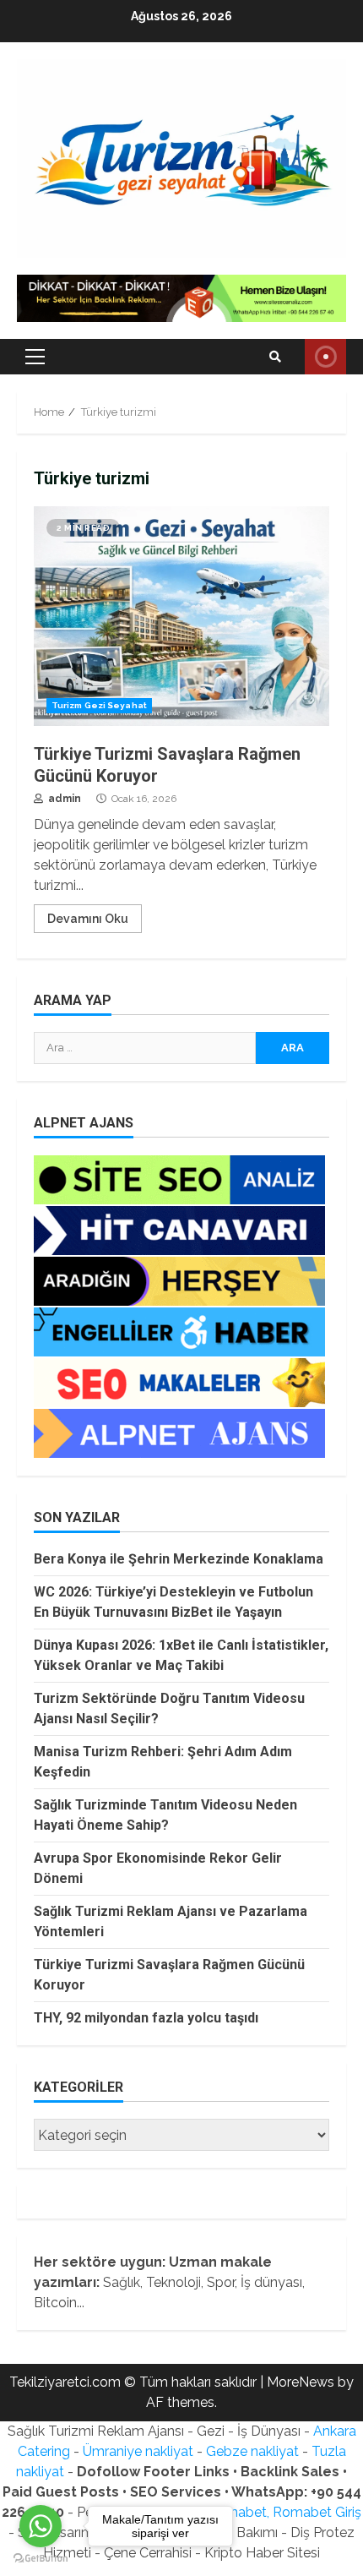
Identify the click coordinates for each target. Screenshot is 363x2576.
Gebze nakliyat (252, 2451)
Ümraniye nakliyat (138, 2451)
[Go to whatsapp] (41, 2526)
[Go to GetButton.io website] (41, 2559)
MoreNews (301, 2382)
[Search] (275, 357)
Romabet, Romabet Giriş (284, 2512)
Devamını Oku (88, 919)
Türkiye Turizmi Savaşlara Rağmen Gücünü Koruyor (181, 616)
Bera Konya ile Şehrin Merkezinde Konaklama (179, 1559)
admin (63, 799)
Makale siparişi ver (325, 357)
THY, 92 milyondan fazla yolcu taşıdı (146, 2018)
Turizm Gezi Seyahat (99, 705)
